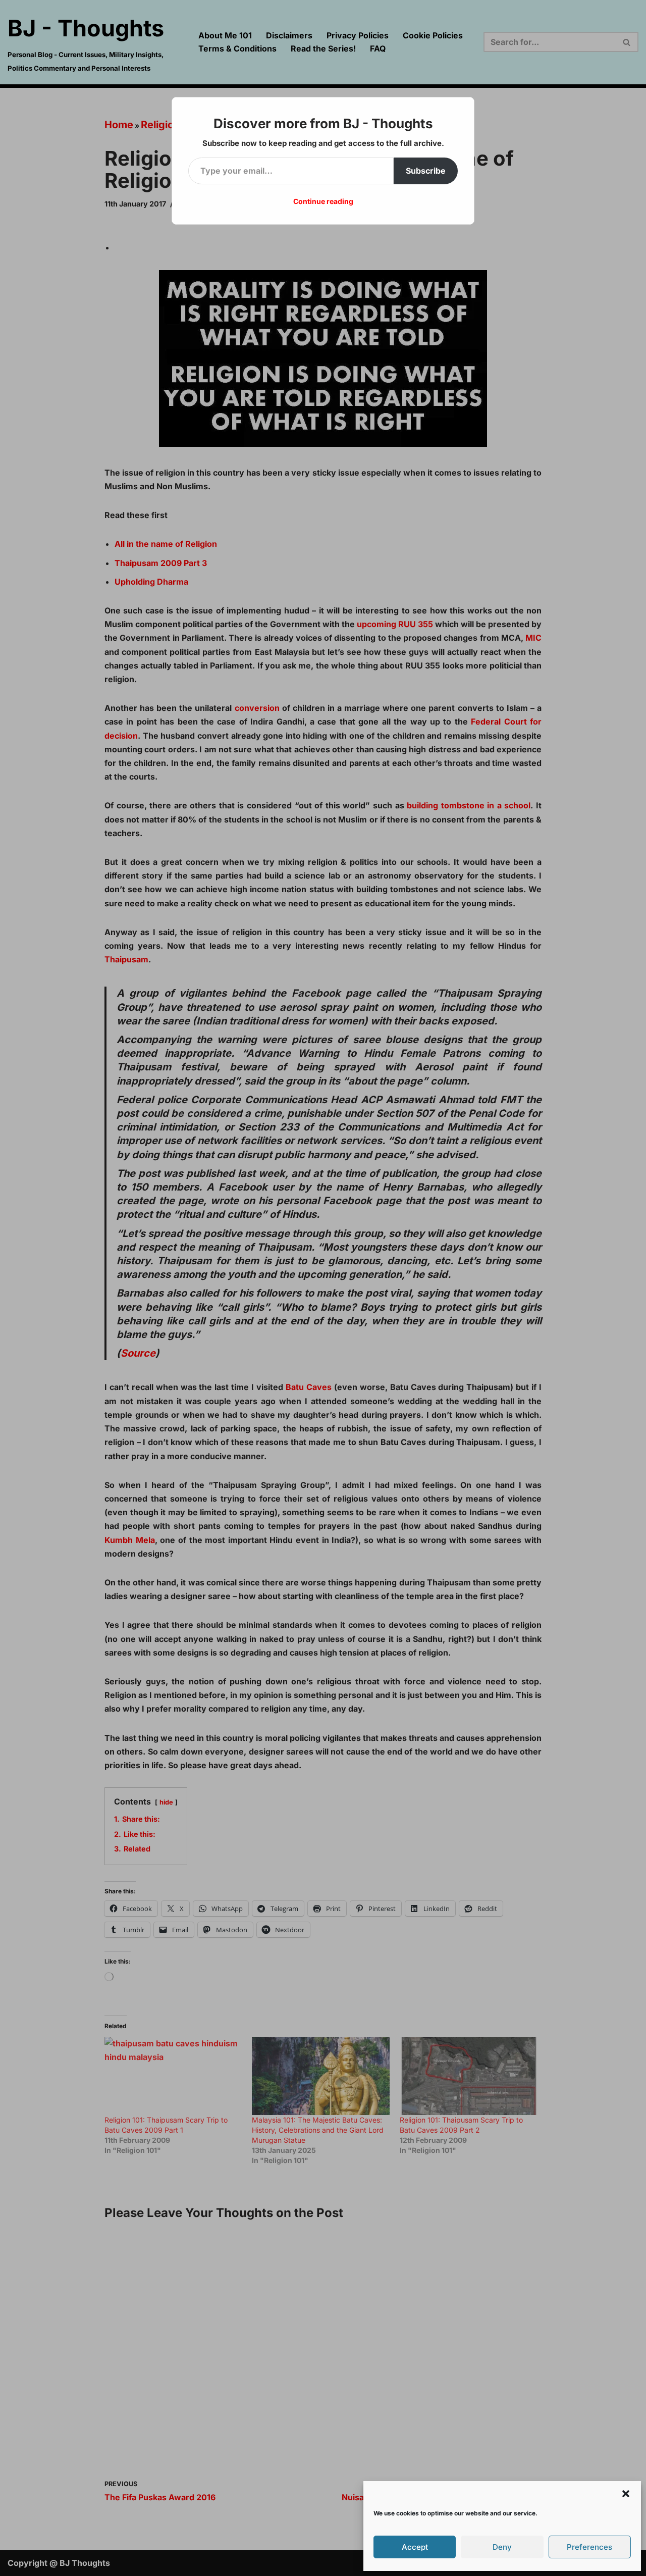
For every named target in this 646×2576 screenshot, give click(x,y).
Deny (502, 2547)
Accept (415, 2547)
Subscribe (426, 171)
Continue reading (323, 201)
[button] (626, 2494)
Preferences (589, 2547)
